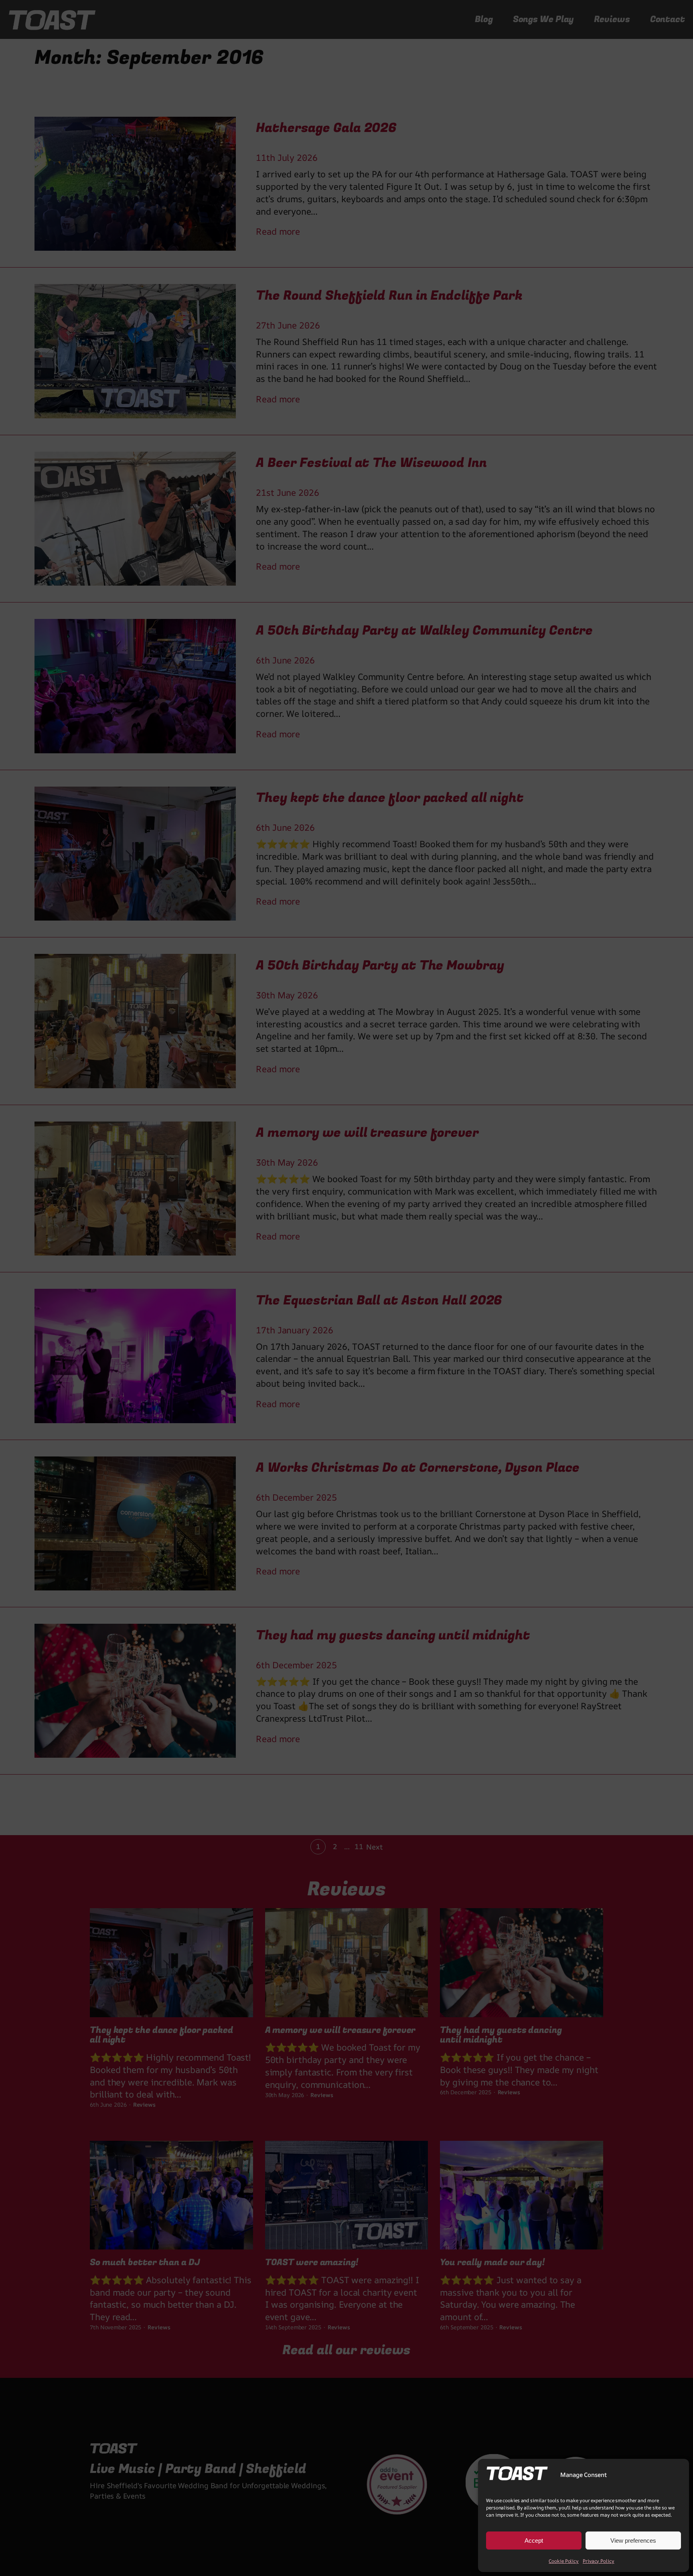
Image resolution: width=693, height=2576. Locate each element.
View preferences (633, 2541)
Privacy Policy (599, 2561)
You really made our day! (492, 2263)
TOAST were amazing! (312, 2263)
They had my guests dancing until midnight (501, 2035)
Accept (534, 2541)
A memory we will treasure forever (340, 2030)
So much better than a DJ (145, 2263)
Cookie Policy (564, 2561)
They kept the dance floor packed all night (162, 2035)
